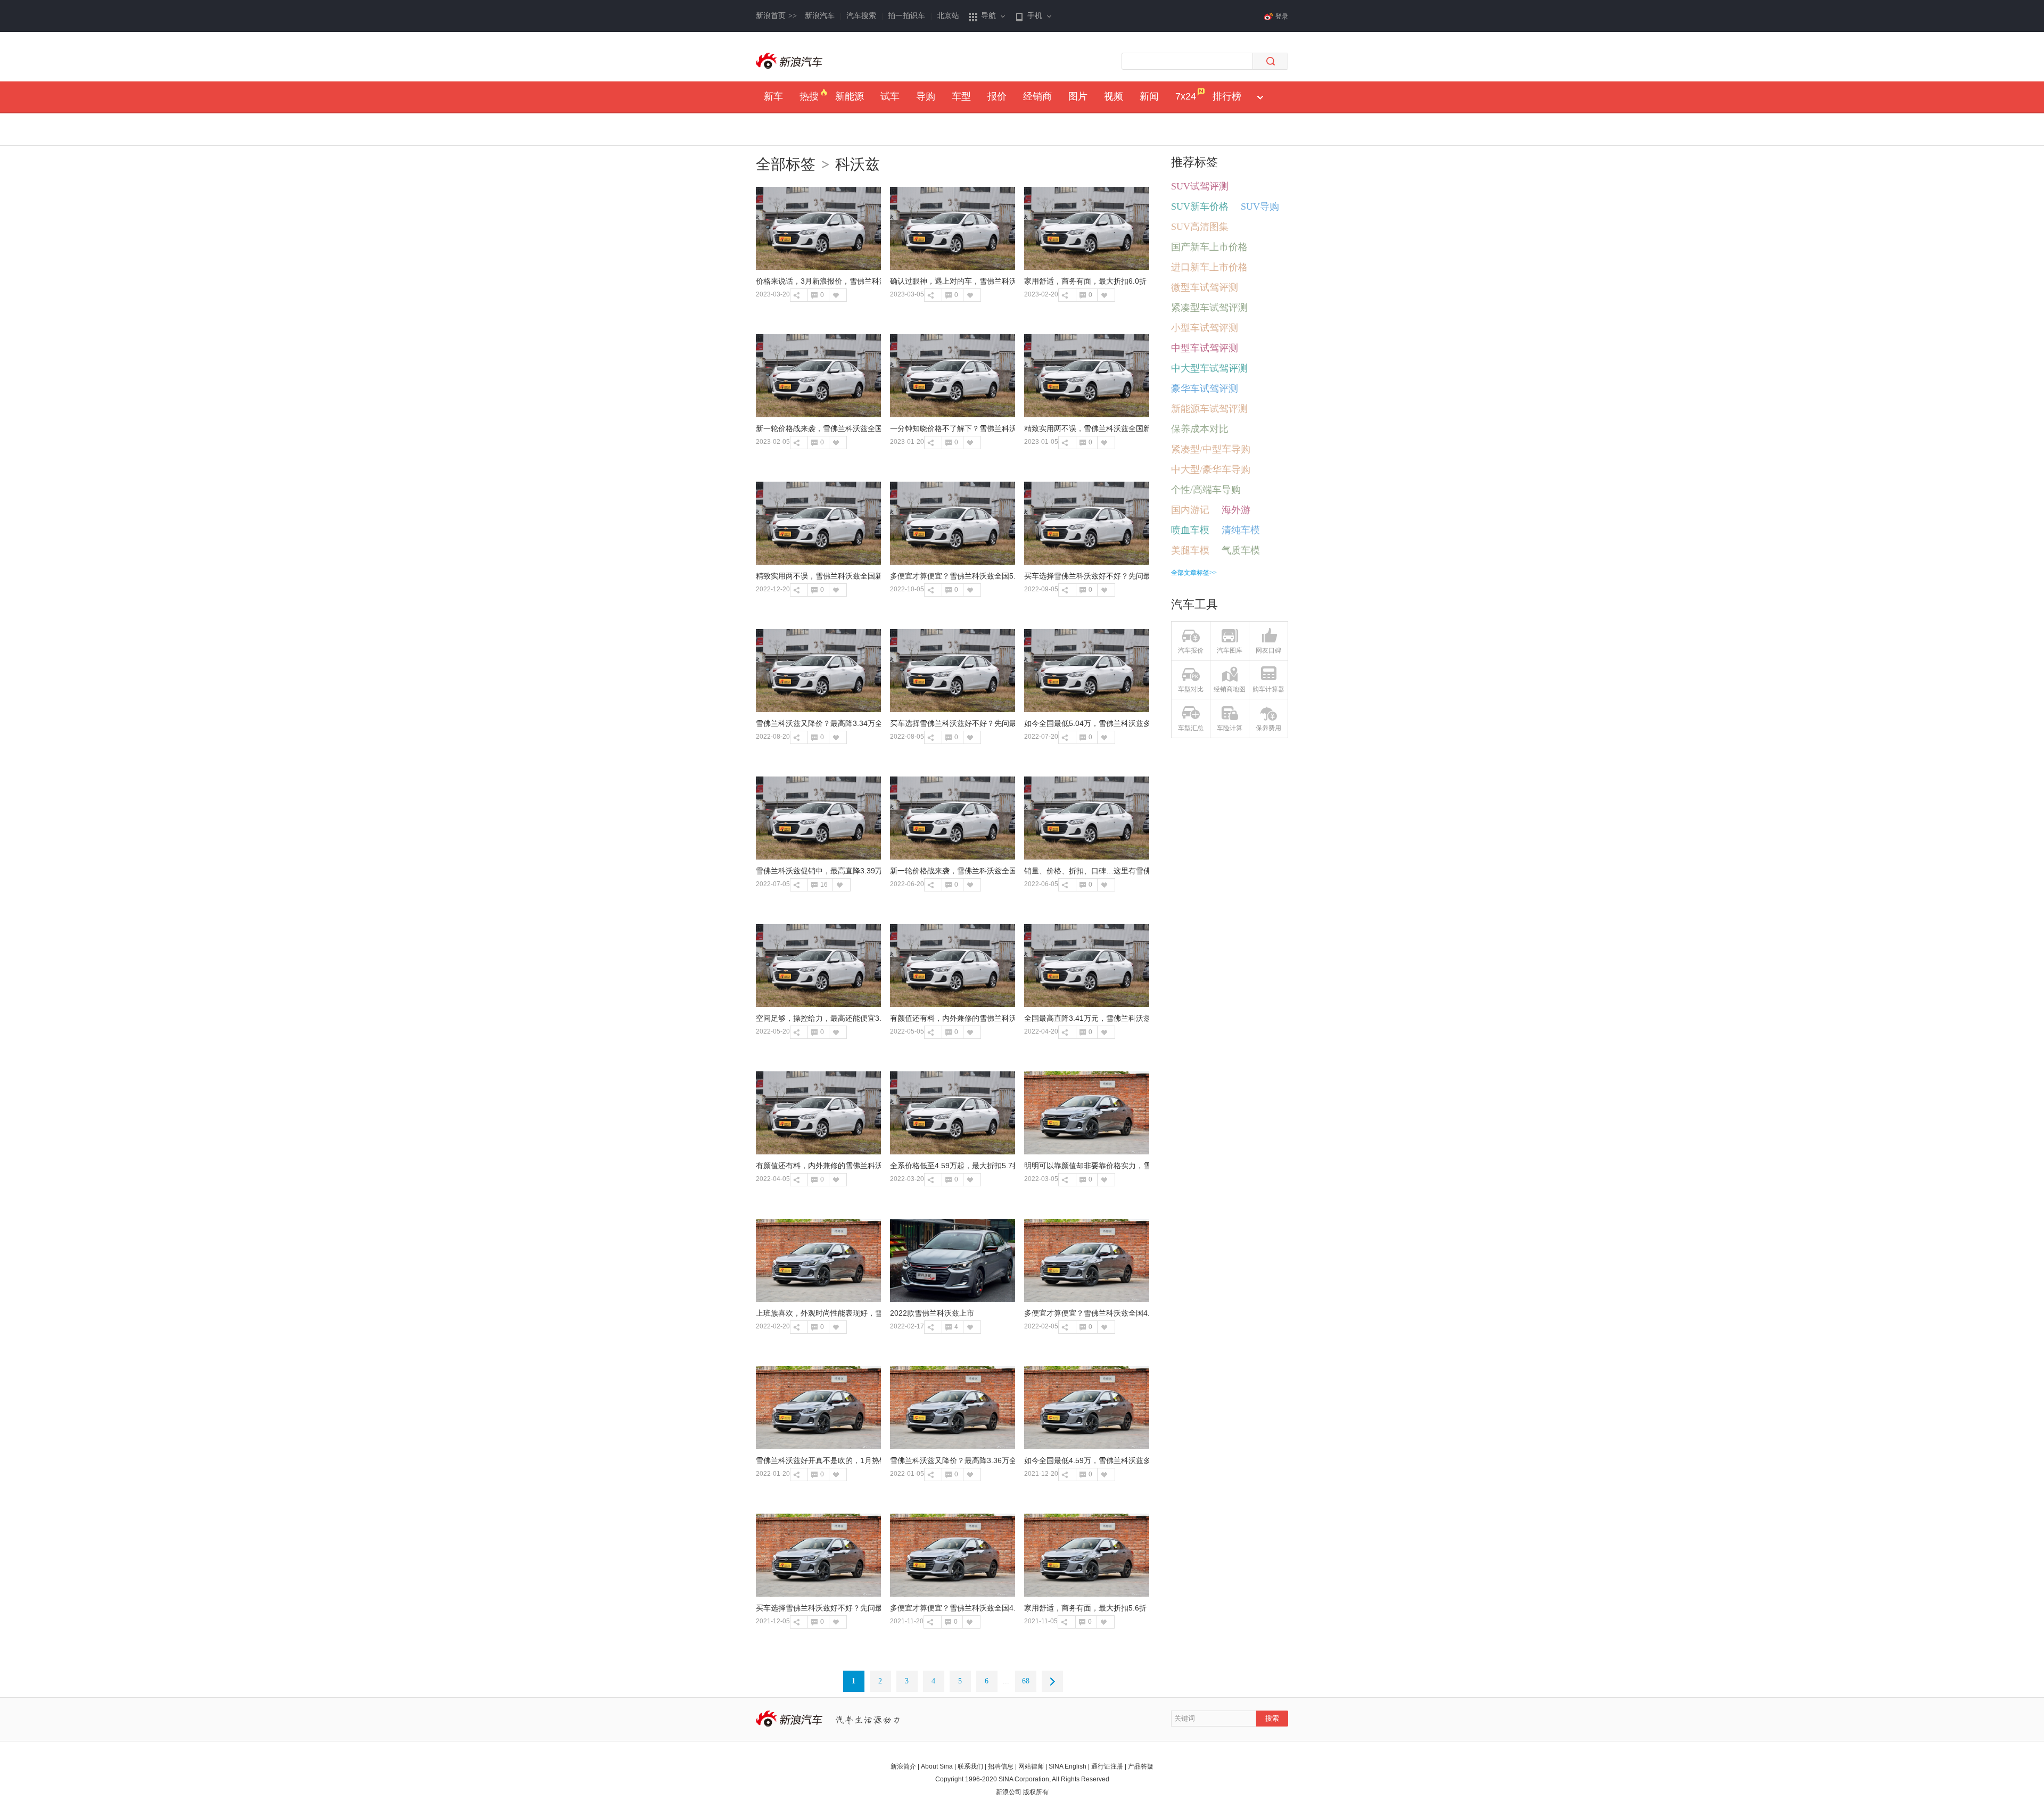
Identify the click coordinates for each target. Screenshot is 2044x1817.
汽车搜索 (861, 16)
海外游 (1236, 510)
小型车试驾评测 (1205, 328)
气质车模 (1241, 550)
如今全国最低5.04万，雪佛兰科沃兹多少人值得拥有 (1110, 723)
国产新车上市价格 (1209, 247)
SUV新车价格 (1200, 207)
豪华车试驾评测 (1205, 389)
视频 (1114, 96)
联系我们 (970, 1766)
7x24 (1186, 96)
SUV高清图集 (1200, 227)
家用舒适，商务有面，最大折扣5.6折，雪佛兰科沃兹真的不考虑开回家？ (1145, 1608)
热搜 (809, 96)
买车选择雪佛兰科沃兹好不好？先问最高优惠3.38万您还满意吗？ (998, 723)
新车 (773, 96)
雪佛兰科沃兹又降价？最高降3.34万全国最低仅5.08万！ (849, 723)
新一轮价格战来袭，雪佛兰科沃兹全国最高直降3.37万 (979, 871)
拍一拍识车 (906, 16)
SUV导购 (1260, 207)
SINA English (1068, 1766)
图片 (1078, 96)
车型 (961, 96)
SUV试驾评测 (1200, 186)
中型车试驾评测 (1205, 348)
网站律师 (1031, 1766)
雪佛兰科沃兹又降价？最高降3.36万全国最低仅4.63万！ (983, 1460)
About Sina (937, 1766)
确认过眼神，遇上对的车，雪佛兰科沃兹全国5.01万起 (979, 281)
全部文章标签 (1194, 573)
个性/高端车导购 (1206, 490)
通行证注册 (1107, 1766)
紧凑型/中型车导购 (1211, 449)
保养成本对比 (1200, 429)
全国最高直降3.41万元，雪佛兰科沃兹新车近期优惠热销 (1117, 1018)
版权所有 (1036, 1792)
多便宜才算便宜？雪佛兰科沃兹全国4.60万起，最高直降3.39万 (994, 1608)
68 (1026, 1681)
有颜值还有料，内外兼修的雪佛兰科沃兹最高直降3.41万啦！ (991, 1018)
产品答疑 (1141, 1766)
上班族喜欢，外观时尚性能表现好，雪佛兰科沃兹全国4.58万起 (860, 1313)
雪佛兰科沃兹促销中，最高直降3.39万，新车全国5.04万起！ (856, 871)
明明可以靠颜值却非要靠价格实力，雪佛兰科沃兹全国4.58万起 (1128, 1166)
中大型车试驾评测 (1209, 368)
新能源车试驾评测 (1209, 409)
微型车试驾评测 (1205, 287)
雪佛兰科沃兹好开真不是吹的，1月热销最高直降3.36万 (847, 1460)
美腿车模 (1190, 550)
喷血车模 (1190, 530)
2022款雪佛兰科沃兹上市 (932, 1313)
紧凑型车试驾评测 (1209, 308)
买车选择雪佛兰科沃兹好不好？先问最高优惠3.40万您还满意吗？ (864, 1608)
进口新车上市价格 (1209, 267)
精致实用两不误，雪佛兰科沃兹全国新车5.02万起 (1106, 428)
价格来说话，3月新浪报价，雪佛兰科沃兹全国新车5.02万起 (855, 281)
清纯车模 (1241, 530)
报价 (997, 96)
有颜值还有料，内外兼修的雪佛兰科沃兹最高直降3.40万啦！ (856, 1166)
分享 (797, 295)
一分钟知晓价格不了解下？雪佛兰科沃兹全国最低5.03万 (983, 428)
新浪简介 (903, 1766)
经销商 (1037, 96)
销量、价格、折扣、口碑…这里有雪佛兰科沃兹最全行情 (1117, 871)
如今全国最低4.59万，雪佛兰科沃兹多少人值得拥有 (1110, 1460)
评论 (814, 295)
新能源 (850, 96)
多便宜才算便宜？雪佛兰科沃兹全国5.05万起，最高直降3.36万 (994, 576)
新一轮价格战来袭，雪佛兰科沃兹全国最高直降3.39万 (845, 428)
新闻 (1149, 96)
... (1006, 1681)
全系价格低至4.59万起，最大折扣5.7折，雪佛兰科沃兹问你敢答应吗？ (1007, 1166)
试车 (890, 96)
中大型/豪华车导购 (1211, 469)
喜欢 (835, 295)
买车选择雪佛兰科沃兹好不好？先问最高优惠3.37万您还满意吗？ (1132, 576)
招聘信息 (1001, 1766)
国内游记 (1190, 510)
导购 (926, 96)
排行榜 (1227, 96)
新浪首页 (776, 16)
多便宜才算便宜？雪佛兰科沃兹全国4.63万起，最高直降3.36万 (1128, 1313)
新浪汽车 (820, 16)
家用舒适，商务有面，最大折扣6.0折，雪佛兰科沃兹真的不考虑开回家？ (1145, 281)
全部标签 (786, 164)
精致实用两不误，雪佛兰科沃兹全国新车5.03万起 (838, 576)
